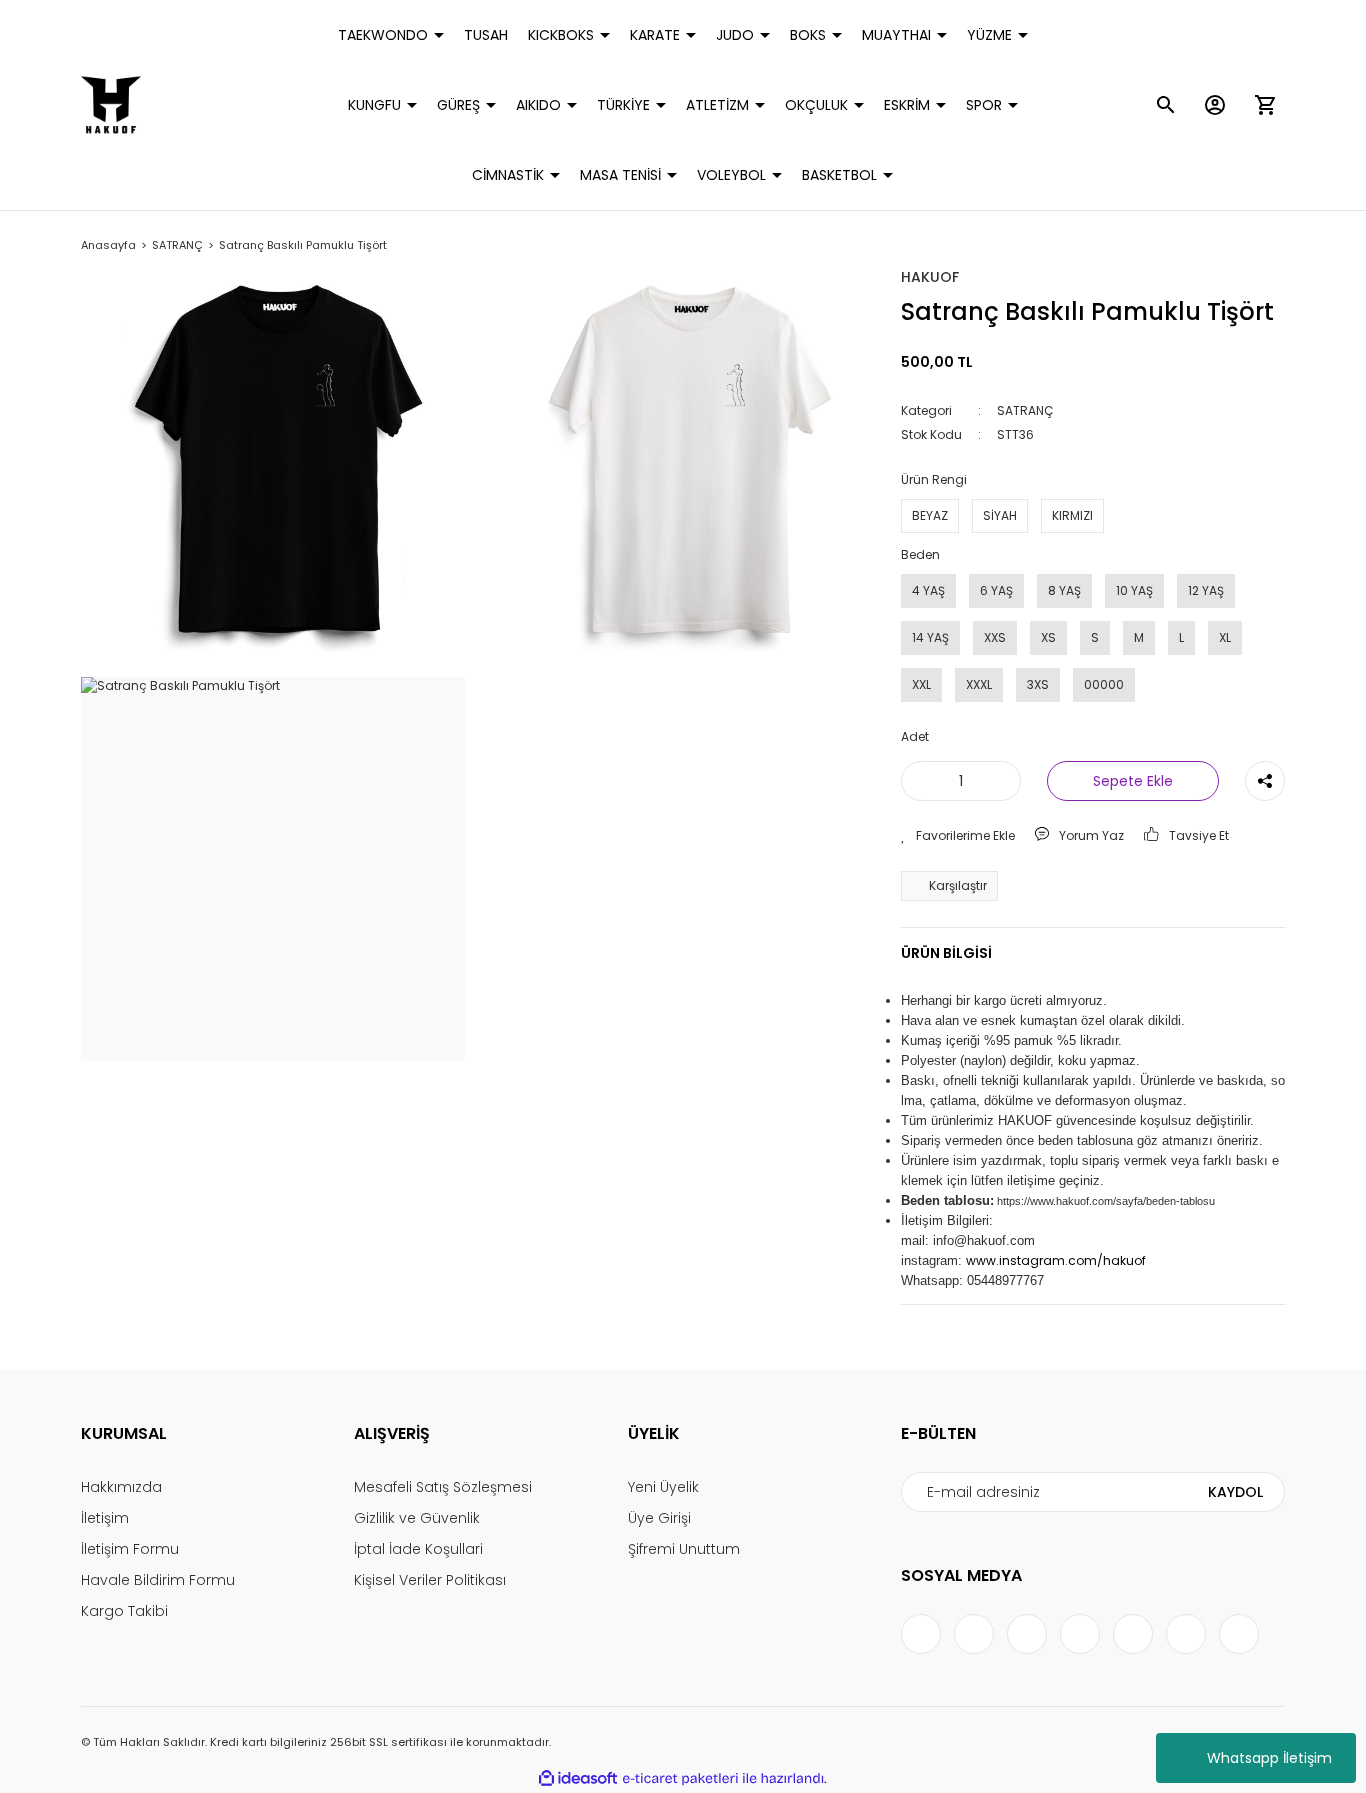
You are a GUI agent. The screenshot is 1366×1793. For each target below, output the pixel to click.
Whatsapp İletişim (1269, 1758)
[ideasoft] (578, 1778)
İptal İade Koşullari (418, 1549)
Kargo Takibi (124, 1611)
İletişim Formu (130, 1549)
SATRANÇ (1025, 410)
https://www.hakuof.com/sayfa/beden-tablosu (1106, 1201)
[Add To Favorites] (958, 836)
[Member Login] (1215, 105)
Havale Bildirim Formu (158, 1580)
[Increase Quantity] (1002, 781)
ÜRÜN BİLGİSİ (946, 953)
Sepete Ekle (1133, 781)
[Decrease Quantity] (920, 781)
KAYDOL (1235, 1492)
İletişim (105, 1518)
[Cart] (1265, 105)
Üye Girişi (659, 1518)
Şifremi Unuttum (684, 1549)
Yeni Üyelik (663, 1487)
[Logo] (111, 105)
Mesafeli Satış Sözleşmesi (443, 1487)
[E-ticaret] (680, 1779)
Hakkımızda (121, 1487)
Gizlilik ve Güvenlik (417, 1518)
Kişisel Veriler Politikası (430, 1580)
